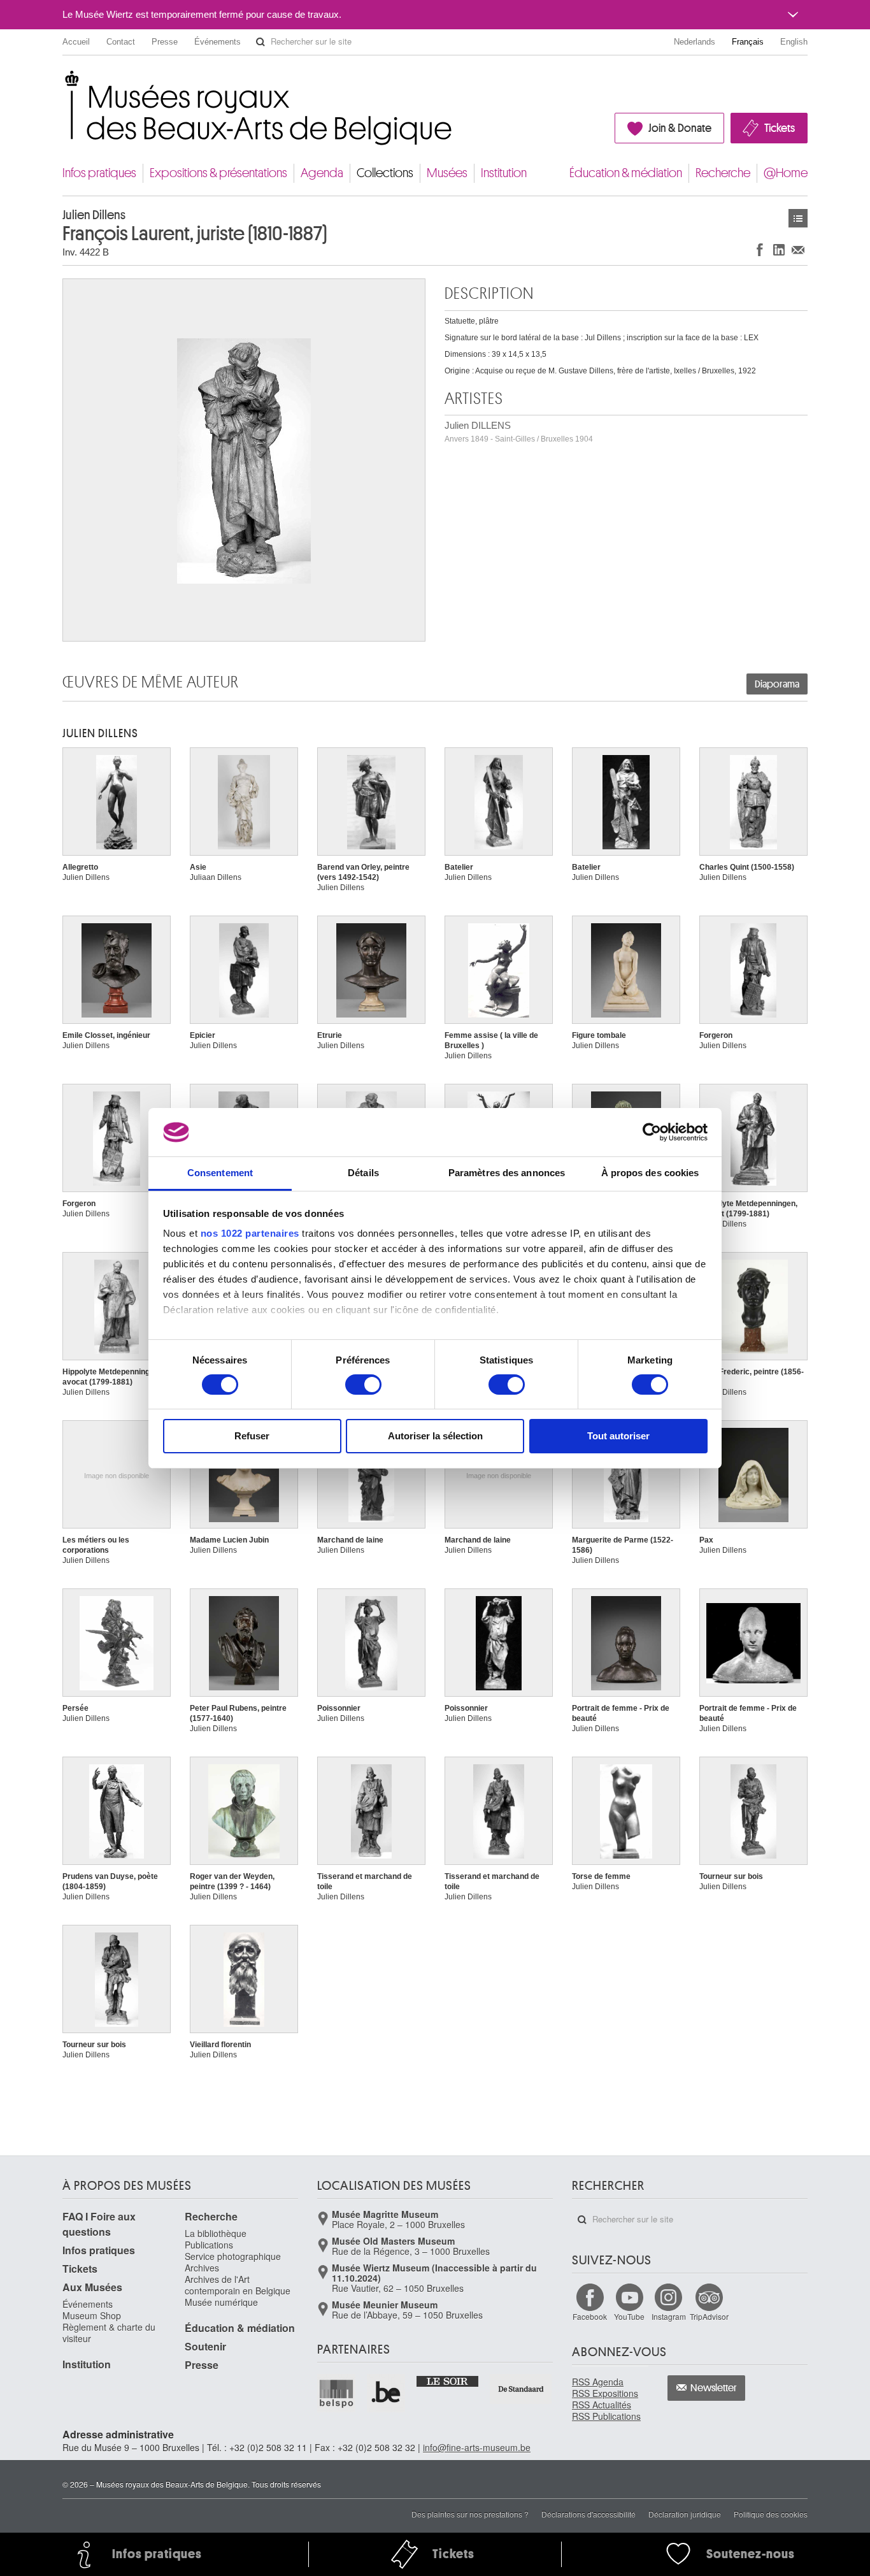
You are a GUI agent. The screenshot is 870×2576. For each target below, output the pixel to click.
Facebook (590, 2316)
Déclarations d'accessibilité (588, 2514)
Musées (447, 173)
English (794, 42)
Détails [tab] (363, 1173)
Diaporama (777, 684)
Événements (217, 42)
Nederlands (695, 42)
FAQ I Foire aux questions (99, 2224)
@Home (786, 173)
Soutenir (205, 2346)
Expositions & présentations (218, 173)
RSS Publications (606, 2416)
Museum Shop (92, 2315)
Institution (504, 173)
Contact (121, 42)
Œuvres (798, 218)
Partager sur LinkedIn (779, 249)
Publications (209, 2245)
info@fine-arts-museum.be (477, 2447)
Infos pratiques (99, 173)
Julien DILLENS (519, 432)
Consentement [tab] (220, 1173)
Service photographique (233, 2256)
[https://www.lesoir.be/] (448, 2380)
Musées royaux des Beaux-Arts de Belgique (63, 83)
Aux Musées (92, 2287)
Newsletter (714, 2388)
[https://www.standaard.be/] (521, 2389)
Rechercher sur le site (260, 42)
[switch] (363, 1385)
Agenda (322, 173)
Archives (202, 2268)
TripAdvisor (709, 2316)
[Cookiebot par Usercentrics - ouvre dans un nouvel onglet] (652, 1132)
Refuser (252, 1436)
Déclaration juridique (685, 2514)
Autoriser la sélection (435, 1436)
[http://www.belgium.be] (387, 2393)
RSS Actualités (602, 2405)
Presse (165, 42)
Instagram (669, 2316)
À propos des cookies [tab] (650, 1173)
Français (748, 42)
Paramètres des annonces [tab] (507, 1173)
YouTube (629, 2316)
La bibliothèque (216, 2233)
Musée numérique (221, 2302)
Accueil (76, 42)
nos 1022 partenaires (250, 1233)
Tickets (780, 128)
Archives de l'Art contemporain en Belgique (238, 2285)
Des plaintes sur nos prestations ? (470, 2514)
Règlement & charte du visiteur (109, 2333)
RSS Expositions (605, 2393)
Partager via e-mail (798, 249)
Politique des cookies (771, 2514)
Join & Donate (680, 128)
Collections (385, 173)
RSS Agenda (598, 2382)
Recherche (723, 173)
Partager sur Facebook (760, 249)
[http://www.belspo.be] (337, 2393)
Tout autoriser (618, 1436)
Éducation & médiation (626, 173)
